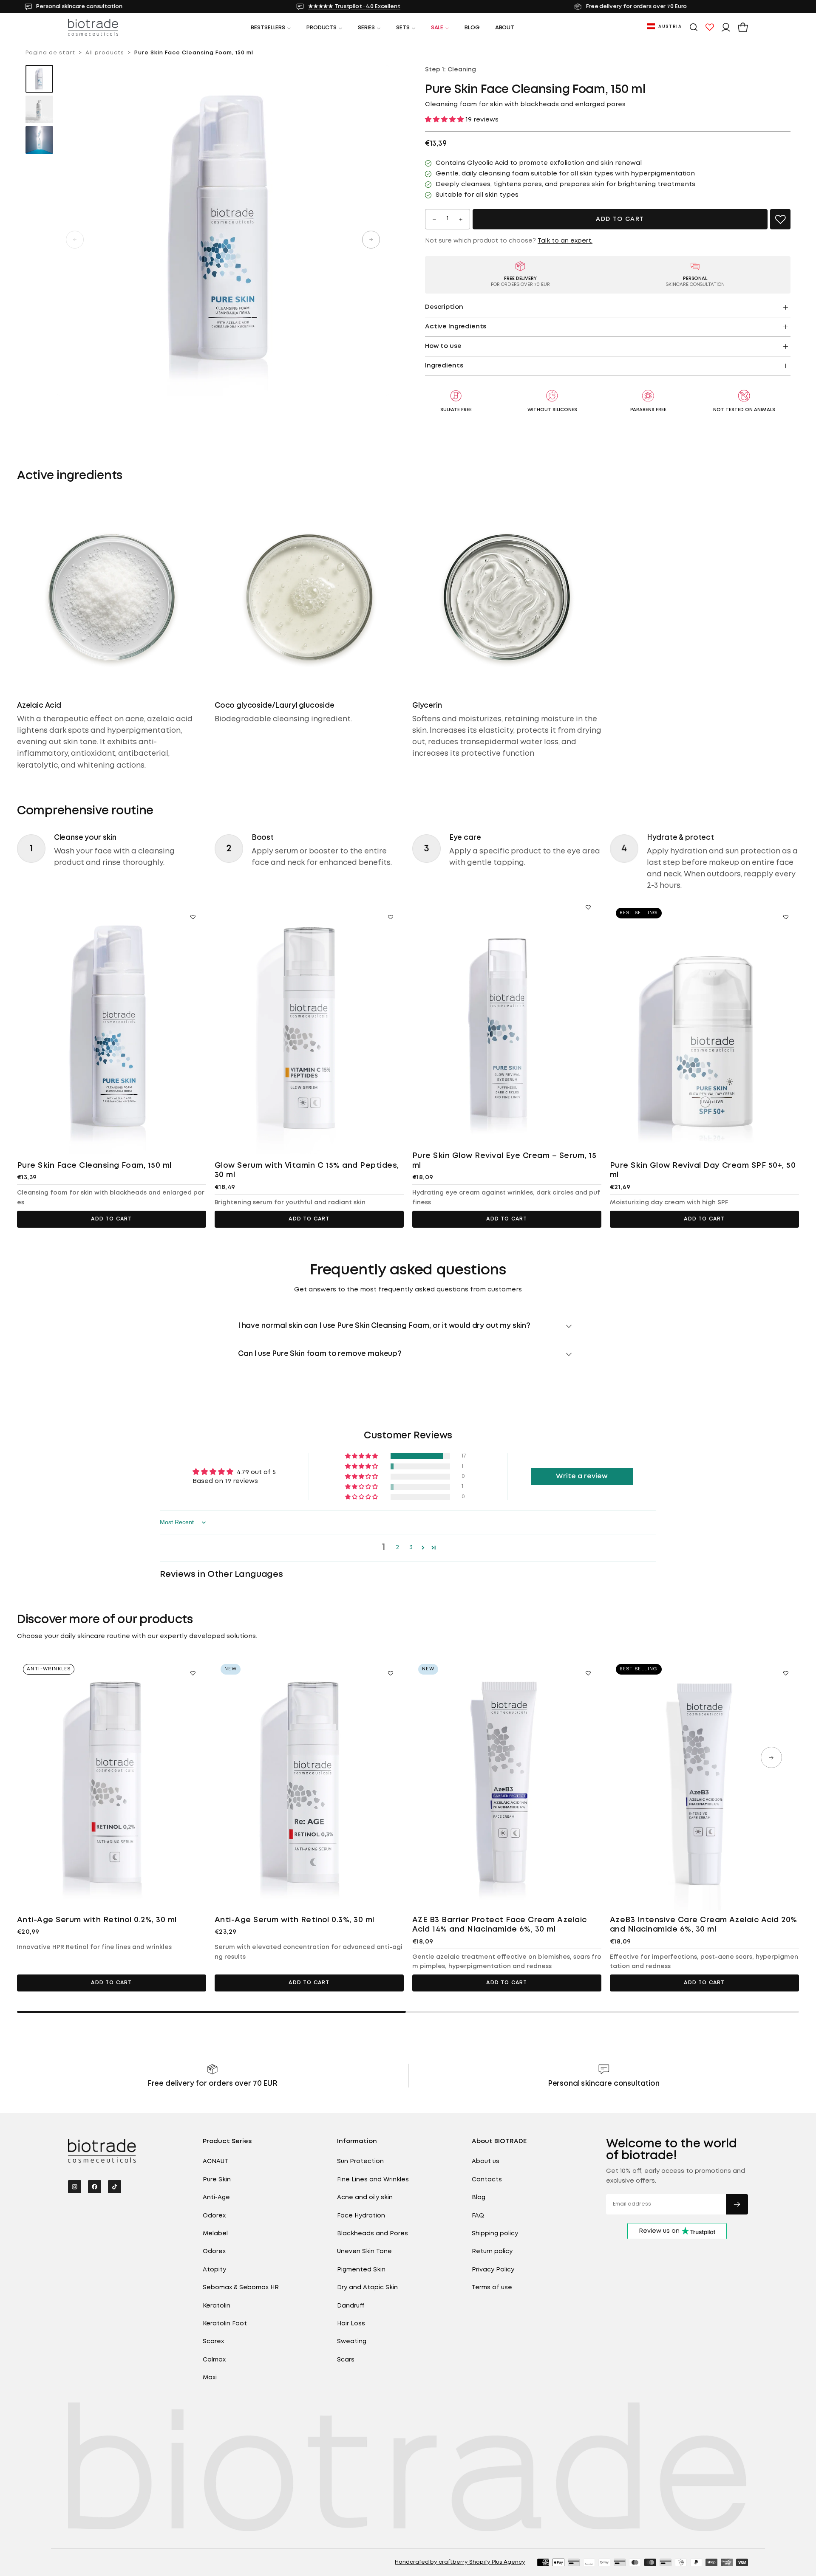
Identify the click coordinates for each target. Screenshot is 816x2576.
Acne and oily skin (365, 2198)
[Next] (771, 1757)
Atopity (214, 2270)
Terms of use (492, 2288)
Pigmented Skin (361, 2270)
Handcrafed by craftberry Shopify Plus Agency (460, 2562)
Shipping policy (495, 2234)
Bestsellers (268, 28)
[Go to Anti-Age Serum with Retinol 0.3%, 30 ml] (309, 1784)
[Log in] (726, 27)
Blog (472, 28)
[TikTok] (115, 2187)
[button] (664, 27)
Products (322, 28)
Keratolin (217, 2306)
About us (486, 2161)
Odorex (214, 2216)
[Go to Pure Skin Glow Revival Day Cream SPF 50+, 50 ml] (704, 1028)
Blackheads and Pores (373, 2234)
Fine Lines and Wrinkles (373, 2180)
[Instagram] (75, 2187)
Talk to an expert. (565, 241)
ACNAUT (215, 2161)
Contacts (487, 2180)
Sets (403, 28)
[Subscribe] (737, 2204)
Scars (346, 2360)
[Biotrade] (102, 2151)
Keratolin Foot (225, 2324)
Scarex (213, 2342)
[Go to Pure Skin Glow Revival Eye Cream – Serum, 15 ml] (507, 1018)
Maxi (210, 2378)
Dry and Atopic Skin (367, 2288)
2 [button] (397, 1548)
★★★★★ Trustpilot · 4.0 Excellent (350, 7)
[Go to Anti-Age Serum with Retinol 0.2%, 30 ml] (112, 1784)
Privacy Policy (493, 2270)
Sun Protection (360, 2161)
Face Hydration (361, 2216)
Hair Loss (351, 2324)
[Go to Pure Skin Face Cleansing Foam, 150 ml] (112, 1028)
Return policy (492, 2251)
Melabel (215, 2234)
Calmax (214, 2360)
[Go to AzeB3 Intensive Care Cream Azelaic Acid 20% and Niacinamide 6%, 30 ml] (704, 1784)
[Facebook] (95, 2187)
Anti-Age (216, 2198)
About (505, 28)
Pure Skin (217, 2180)
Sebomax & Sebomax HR (241, 2288)
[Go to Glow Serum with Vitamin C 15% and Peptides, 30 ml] (309, 1028)
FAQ (478, 2216)
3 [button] (411, 1548)
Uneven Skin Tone (364, 2251)
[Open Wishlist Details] (710, 27)
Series (366, 28)
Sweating (352, 2342)
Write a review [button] (582, 1476)
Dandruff (351, 2306)
